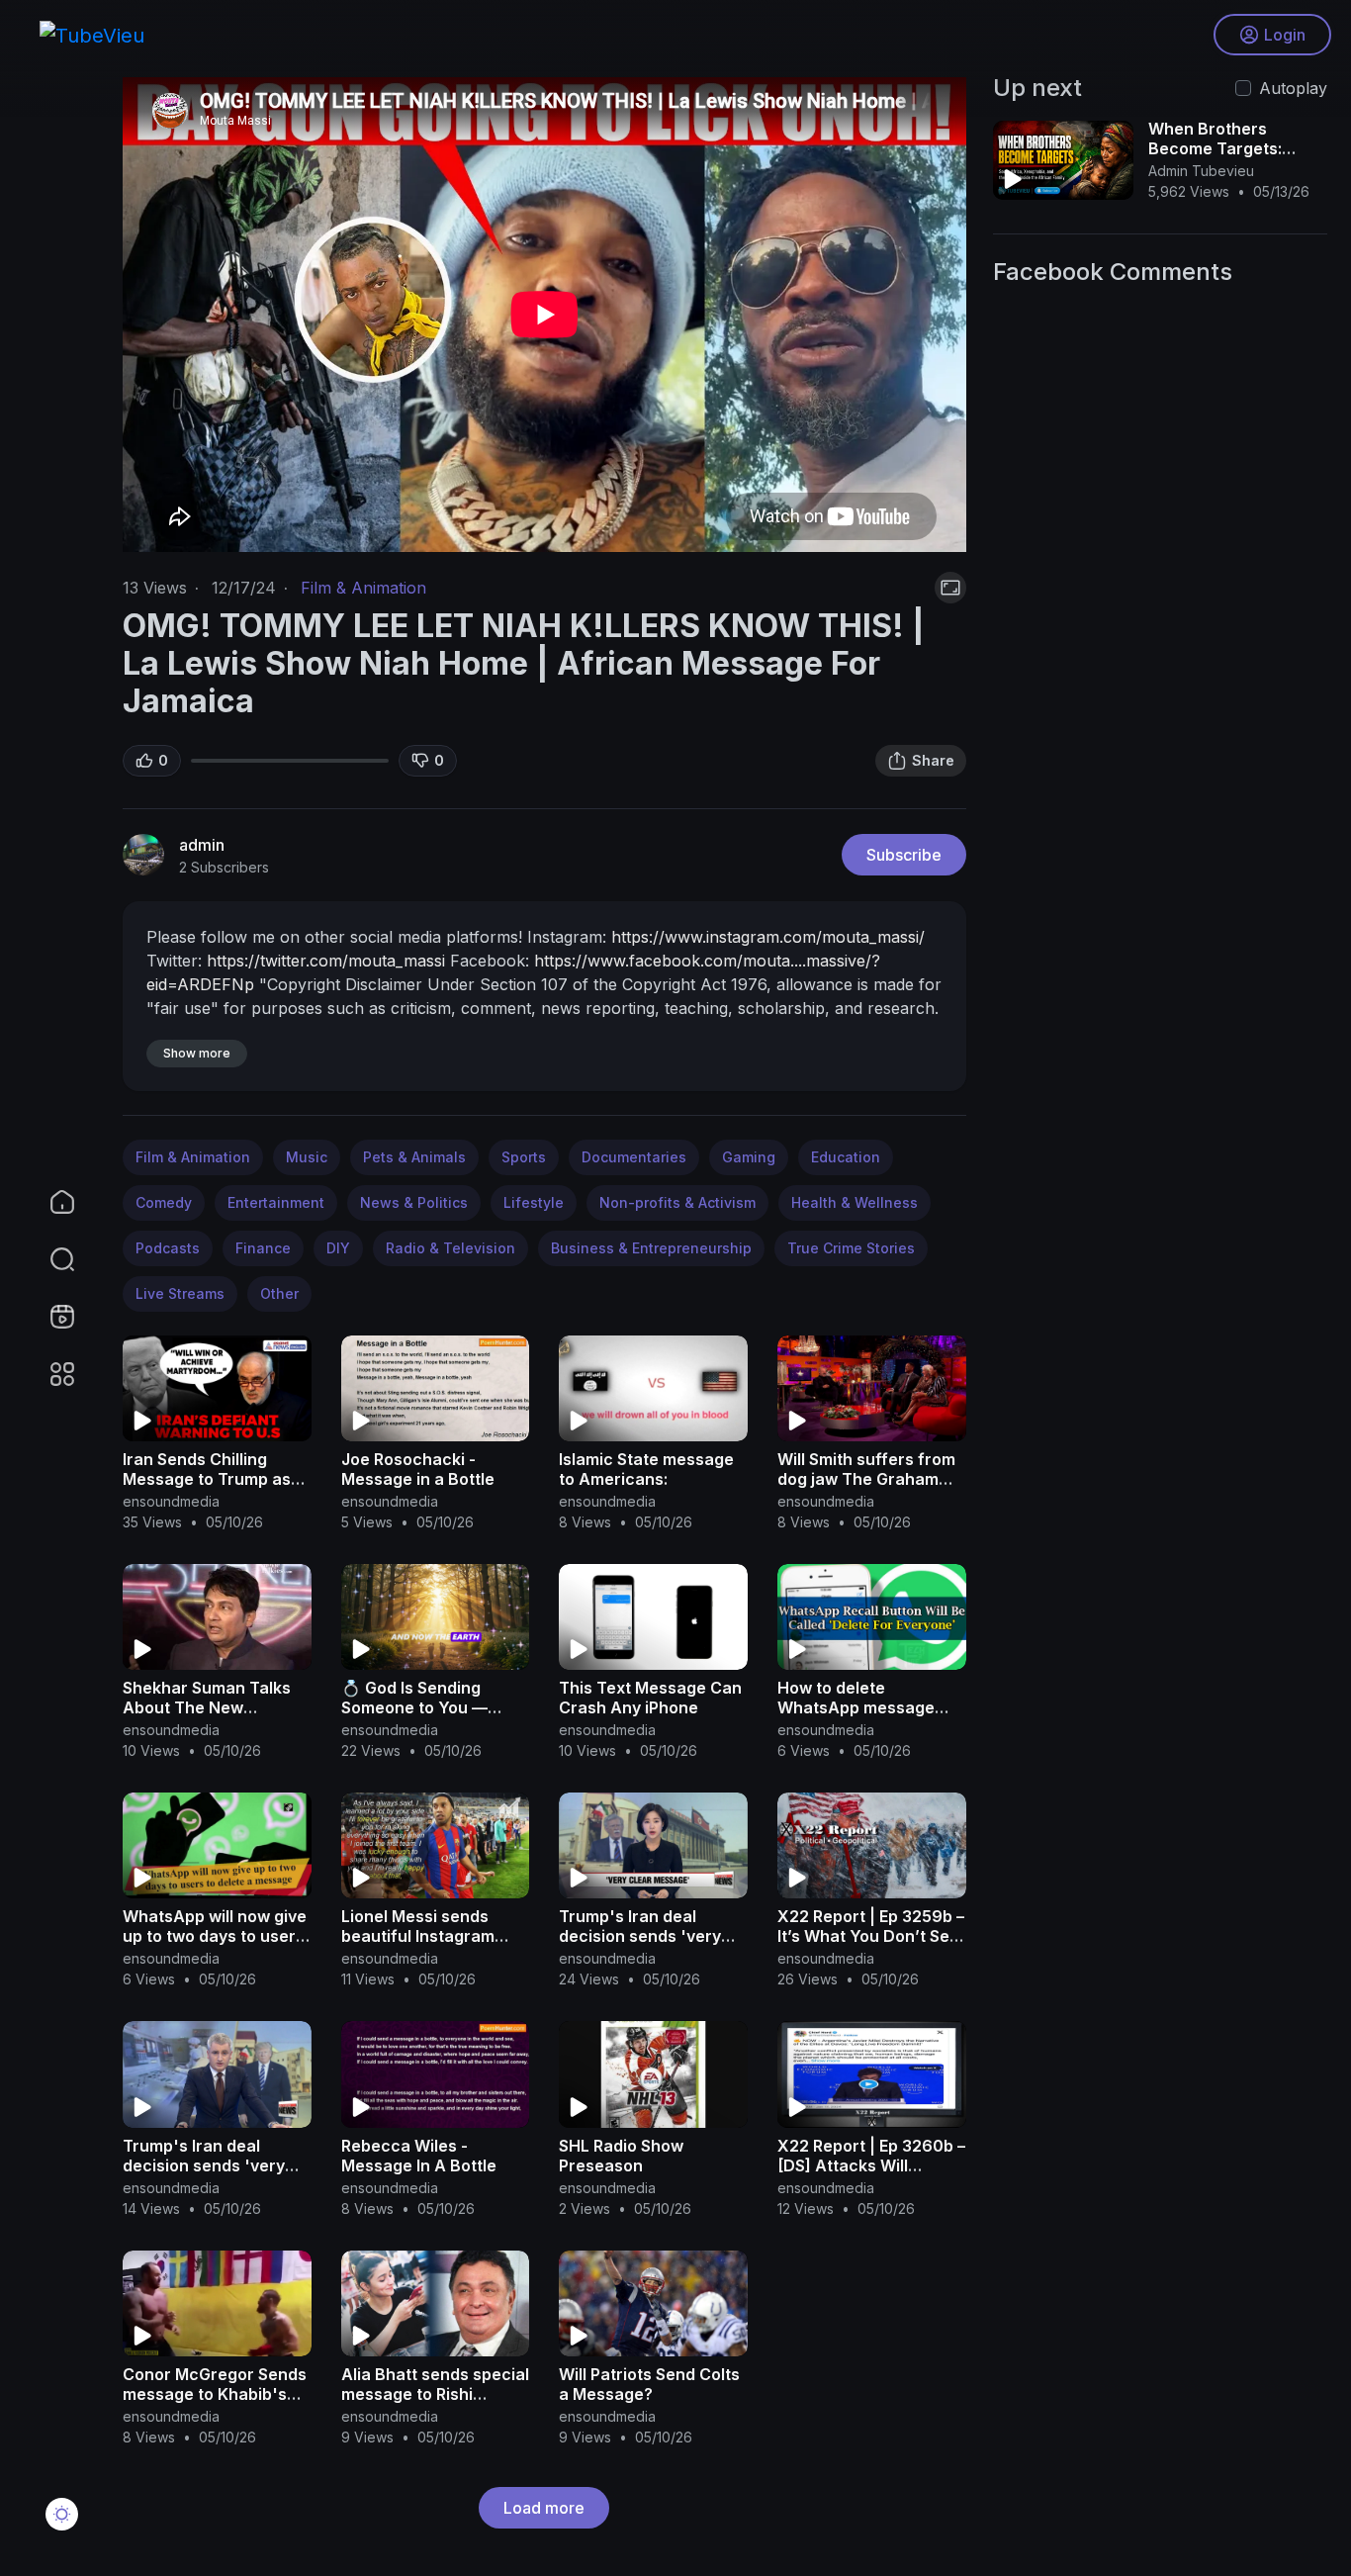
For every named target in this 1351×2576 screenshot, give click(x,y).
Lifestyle (534, 1202)
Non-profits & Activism (677, 1202)
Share (933, 760)
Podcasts (168, 1248)
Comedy (164, 1202)
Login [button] (1285, 35)
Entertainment (276, 1202)
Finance (263, 1248)
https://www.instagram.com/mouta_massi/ (768, 937)
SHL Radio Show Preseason (621, 2156)
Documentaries (634, 1157)
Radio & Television (450, 1248)
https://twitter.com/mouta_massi (326, 961)
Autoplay (1293, 88)
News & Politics (414, 1202)
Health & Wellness (855, 1202)
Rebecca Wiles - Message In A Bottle (419, 2156)
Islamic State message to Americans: (646, 1469)
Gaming (749, 1157)
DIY (338, 1248)
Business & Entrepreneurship (651, 1248)
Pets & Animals (414, 1157)
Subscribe (904, 855)
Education (846, 1157)
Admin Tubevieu (1201, 171)
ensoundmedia (171, 1501)
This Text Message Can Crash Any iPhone (650, 1698)
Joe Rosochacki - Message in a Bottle (418, 1469)
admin (202, 845)
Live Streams (180, 1293)
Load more (544, 2508)
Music (307, 1157)
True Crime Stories (851, 1248)
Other (279, 1293)
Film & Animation (363, 588)
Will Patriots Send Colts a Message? (649, 2384)
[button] (49, 1259)
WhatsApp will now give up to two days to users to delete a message (215, 1936)
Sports (524, 1157)
